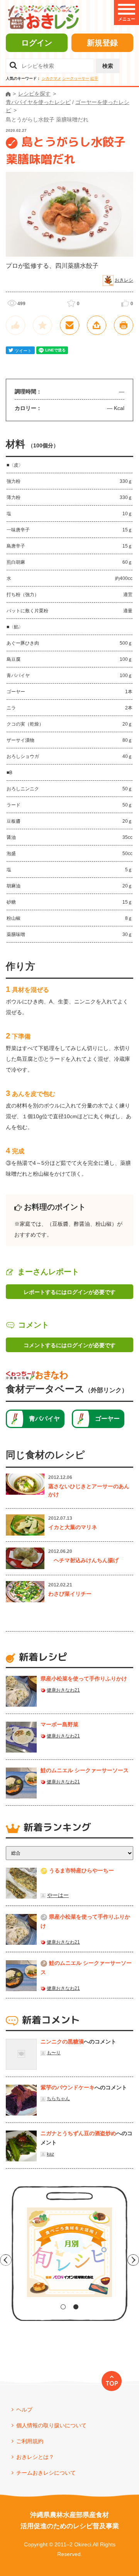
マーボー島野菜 (59, 1724)
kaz (50, 2154)
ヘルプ (24, 2410)
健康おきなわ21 (63, 1690)
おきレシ (124, 280)
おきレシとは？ (35, 2457)
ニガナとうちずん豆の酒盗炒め (78, 2133)
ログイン (37, 43)
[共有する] (97, 325)
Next (133, 2260)
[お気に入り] (42, 325)
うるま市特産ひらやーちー (81, 1870)
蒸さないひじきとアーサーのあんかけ (89, 1490)
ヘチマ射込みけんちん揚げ (83, 1560)
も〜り (54, 2053)
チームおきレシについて (46, 2473)
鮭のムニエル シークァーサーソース (85, 1770)
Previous (6, 2260)
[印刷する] (124, 325)
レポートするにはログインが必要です (69, 1292)
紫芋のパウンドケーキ (68, 2087)
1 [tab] (63, 2307)
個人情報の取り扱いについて (51, 2425)
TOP (112, 2383)
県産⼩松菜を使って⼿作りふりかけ (84, 1679)
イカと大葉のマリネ (73, 1527)
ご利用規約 (30, 2441)
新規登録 (102, 43)
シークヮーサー (76, 78)
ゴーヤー (107, 1419)
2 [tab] (76, 2307)
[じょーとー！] (15, 325)
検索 (108, 66)
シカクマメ (51, 78)
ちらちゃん (58, 2099)
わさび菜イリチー (70, 1594)
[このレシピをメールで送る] (69, 325)
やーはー (58, 1895)
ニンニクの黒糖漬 (62, 2042)
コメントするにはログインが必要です (69, 1345)
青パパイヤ (44, 1419)
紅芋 (94, 78)
